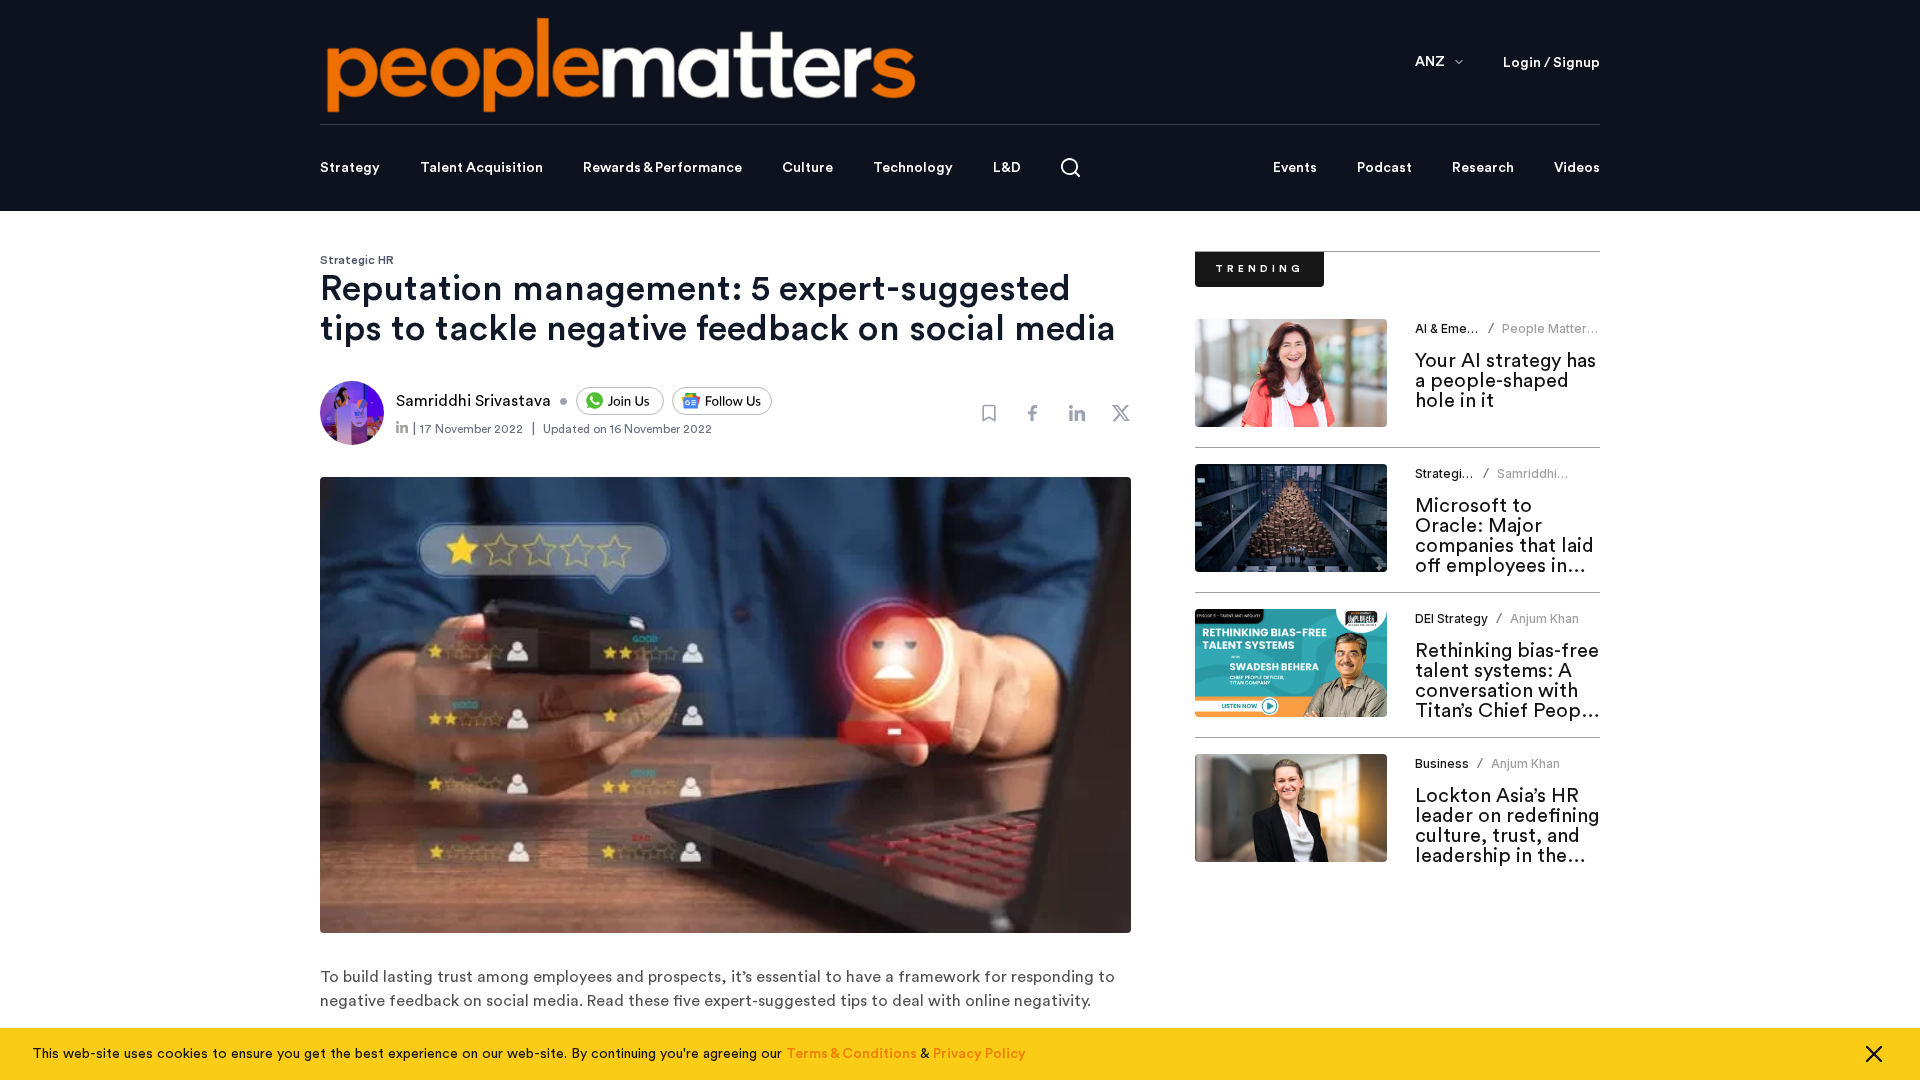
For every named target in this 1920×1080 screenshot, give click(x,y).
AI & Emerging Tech (1473, 328)
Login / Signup (1551, 63)
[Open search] (1070, 167)
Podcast (1384, 168)
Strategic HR (357, 260)
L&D (1007, 168)
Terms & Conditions (851, 1054)
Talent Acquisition (481, 168)
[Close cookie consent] (1874, 1054)
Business (1442, 763)
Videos (1577, 168)
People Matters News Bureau (1548, 336)
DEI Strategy (1451, 618)
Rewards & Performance (662, 168)
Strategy (350, 168)
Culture (807, 168)
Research (1483, 168)
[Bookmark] (989, 413)
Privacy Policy (979, 1054)
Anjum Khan (1544, 618)
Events (1295, 168)
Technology (913, 168)
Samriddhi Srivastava (1528, 481)
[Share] (1033, 413)
